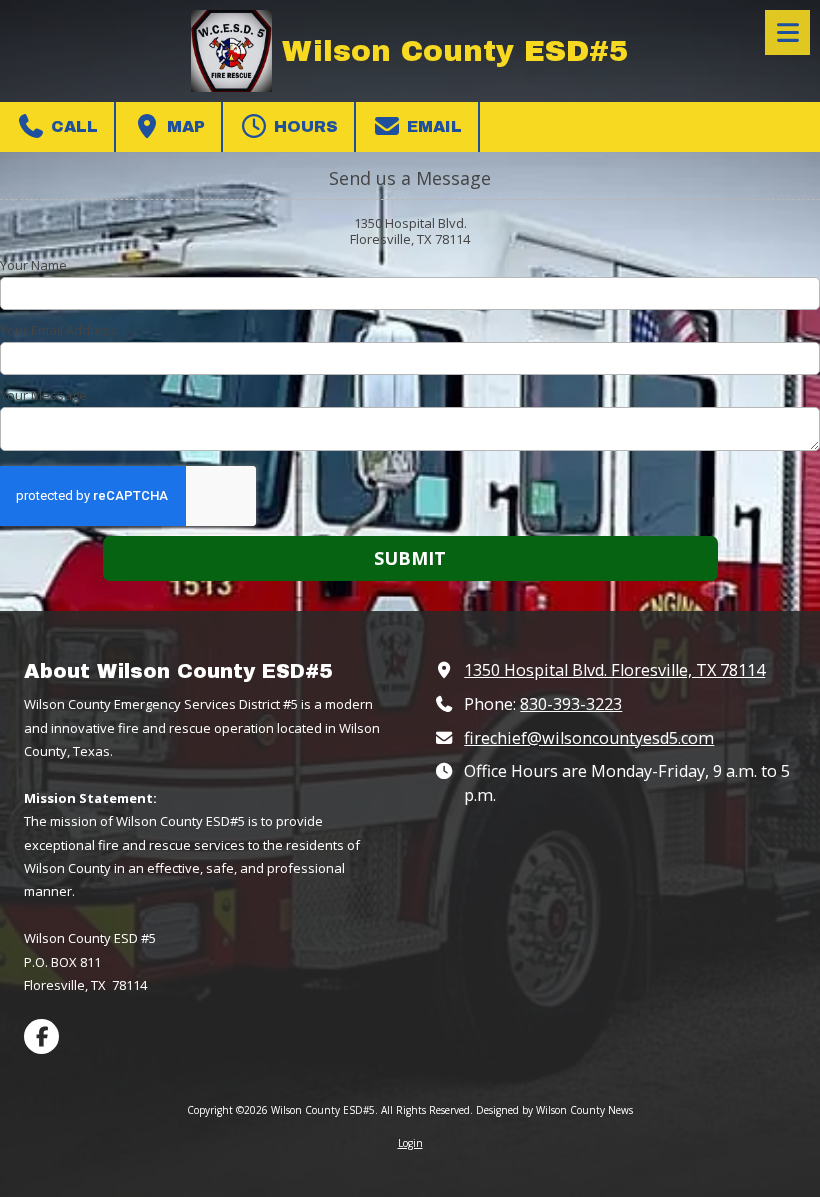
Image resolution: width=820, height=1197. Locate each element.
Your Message (43, 395)
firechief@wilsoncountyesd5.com (589, 738)
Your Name (33, 265)
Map (183, 126)
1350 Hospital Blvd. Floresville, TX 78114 (614, 670)
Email (432, 126)
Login (410, 1143)
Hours (303, 126)
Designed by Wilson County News (554, 1110)
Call (72, 126)
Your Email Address (58, 330)
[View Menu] (787, 32)
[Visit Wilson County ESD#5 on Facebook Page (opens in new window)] (41, 1036)
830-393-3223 (571, 704)
